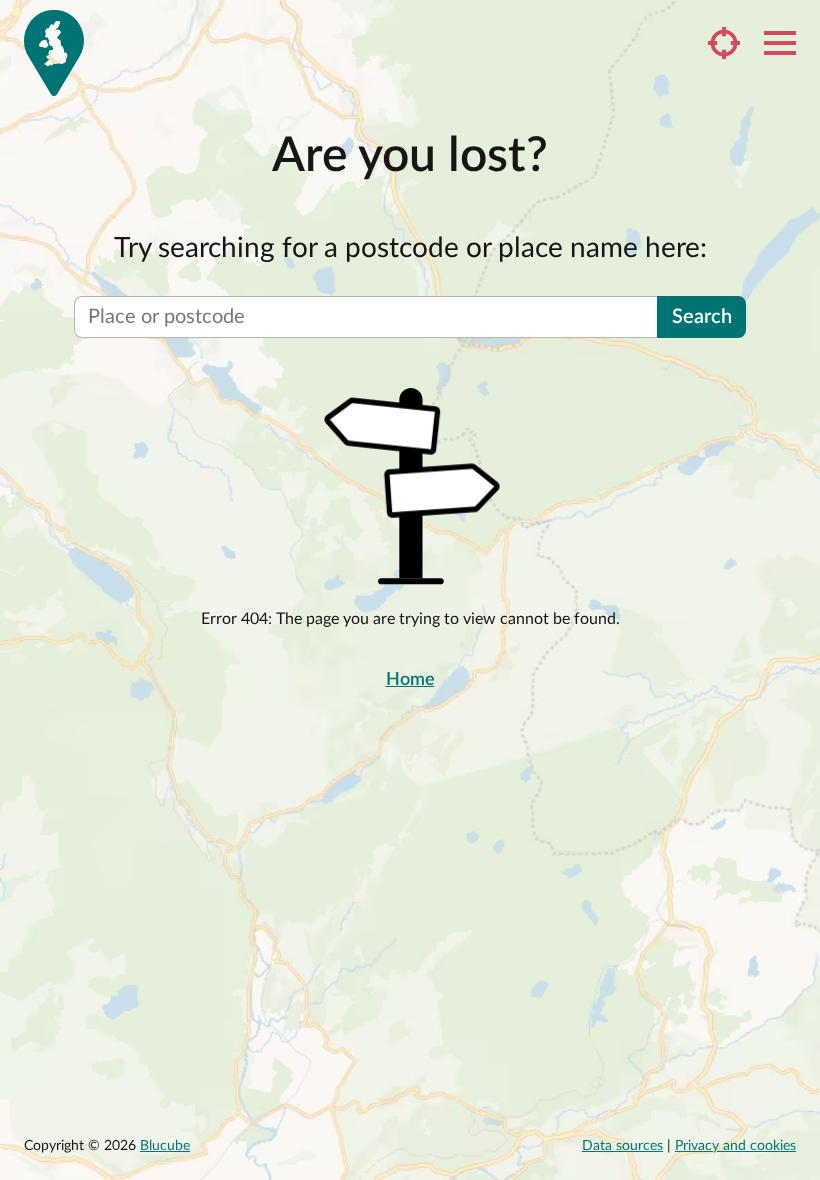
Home (410, 680)
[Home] (54, 53)
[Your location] (724, 43)
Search (702, 317)
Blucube (165, 1146)
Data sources (622, 1146)
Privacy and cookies (735, 1146)
